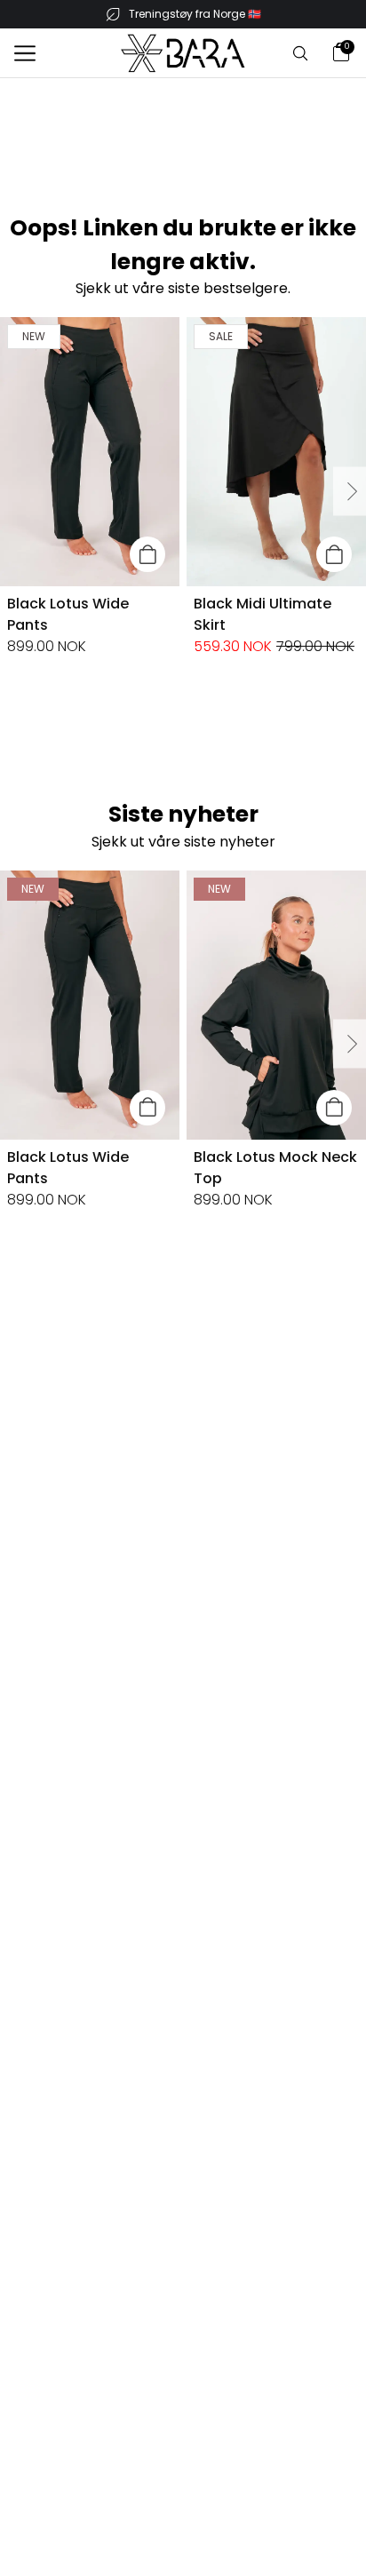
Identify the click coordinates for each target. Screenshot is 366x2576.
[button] (25, 53)
